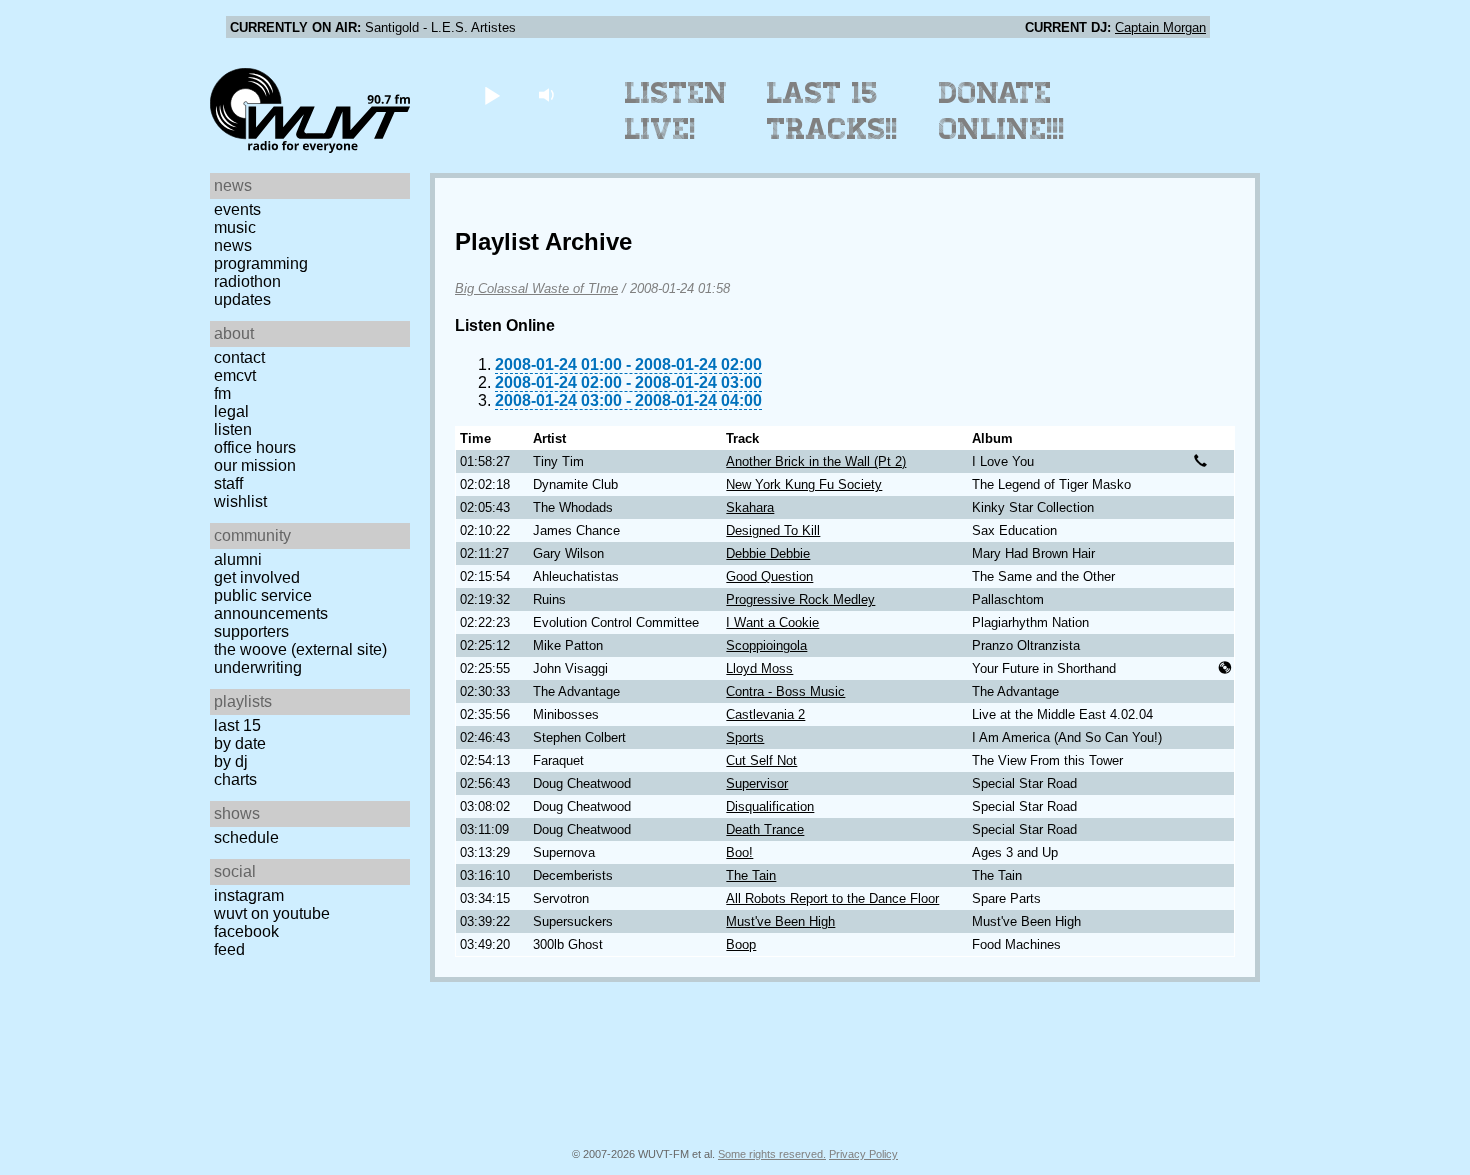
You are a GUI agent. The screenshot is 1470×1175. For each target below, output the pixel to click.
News (233, 245)
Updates (242, 299)
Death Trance (765, 829)
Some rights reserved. (772, 1154)
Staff (228, 483)
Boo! (739, 852)
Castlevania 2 (765, 714)
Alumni (238, 559)
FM (222, 393)
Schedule (246, 837)
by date (240, 743)
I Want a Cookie (772, 622)
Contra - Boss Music (785, 691)
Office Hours (255, 447)
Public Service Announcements (271, 604)
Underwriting (258, 667)
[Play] (491, 94)
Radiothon (247, 281)
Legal (231, 411)
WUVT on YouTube (272, 913)
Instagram (249, 895)
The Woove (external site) (300, 649)
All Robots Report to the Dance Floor (832, 898)
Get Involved (257, 577)
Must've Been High (780, 921)
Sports (745, 737)
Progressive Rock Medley (800, 599)
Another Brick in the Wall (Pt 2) (816, 461)
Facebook (246, 931)
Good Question (769, 576)
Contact (239, 357)
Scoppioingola (766, 645)
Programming (261, 263)
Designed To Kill (773, 530)
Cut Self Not (761, 760)
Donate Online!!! (1002, 111)
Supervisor (757, 783)
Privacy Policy (863, 1154)
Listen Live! (676, 111)
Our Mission (255, 465)
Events (237, 209)
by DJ (231, 761)
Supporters (251, 631)
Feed (229, 949)
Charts (235, 779)
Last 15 (237, 725)
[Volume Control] (548, 94)
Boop (741, 944)
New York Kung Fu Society (804, 484)
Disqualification (770, 806)
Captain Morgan (1160, 27)
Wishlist (240, 501)
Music (235, 227)
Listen (233, 429)
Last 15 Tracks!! (832, 111)
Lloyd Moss (759, 668)
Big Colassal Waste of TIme (536, 288)
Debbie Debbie (768, 553)
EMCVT (235, 375)
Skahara (750, 507)
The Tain (751, 875)
